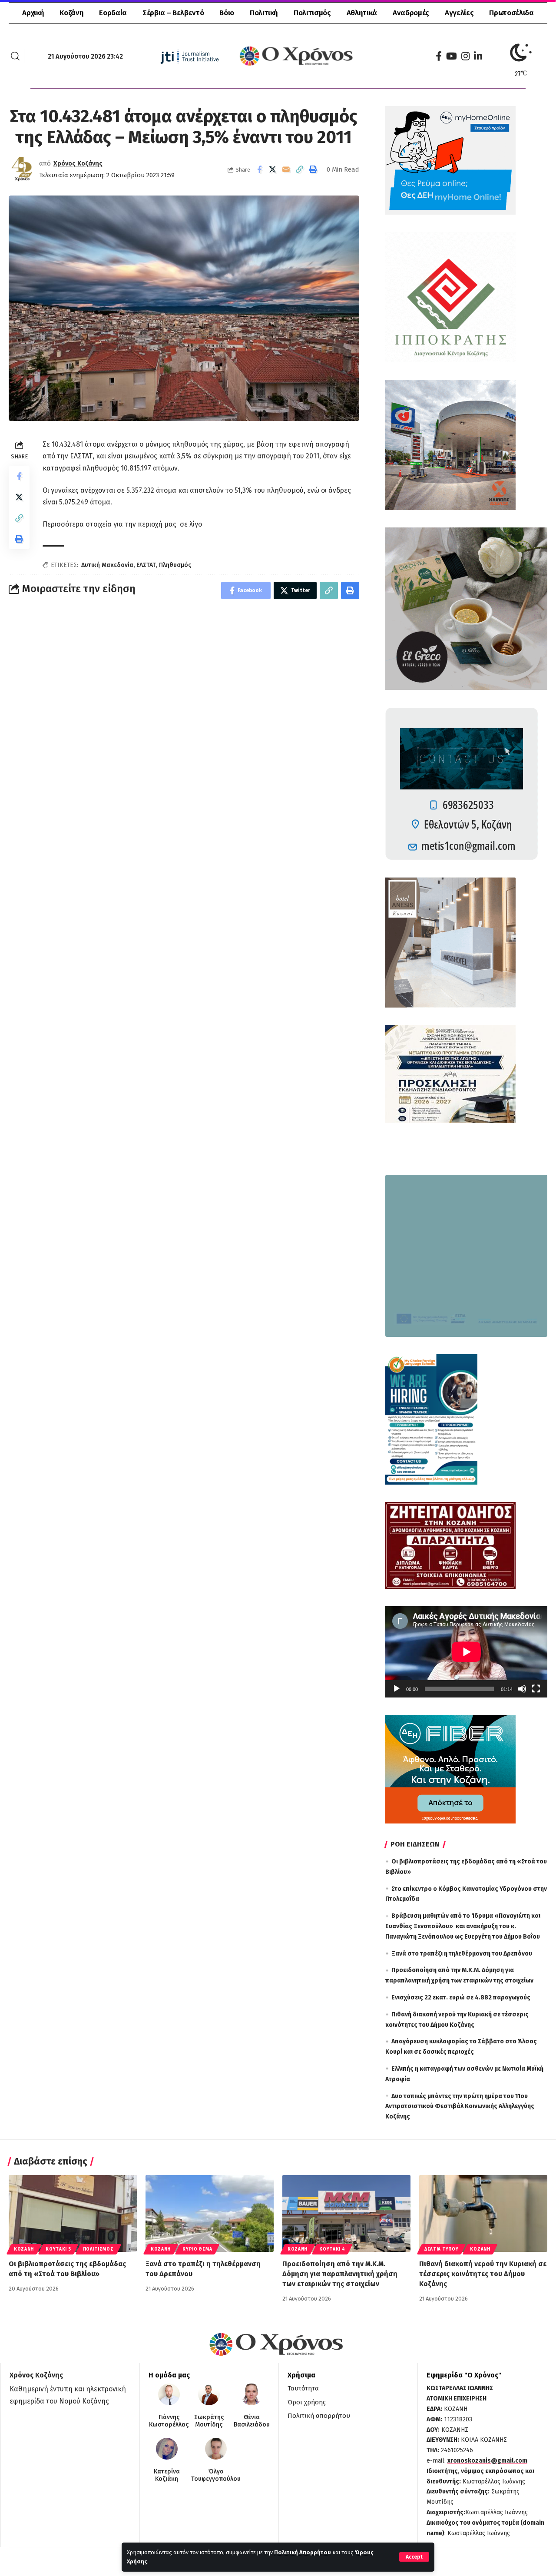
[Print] (313, 169)
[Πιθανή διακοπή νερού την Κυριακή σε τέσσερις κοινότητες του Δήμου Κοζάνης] (483, 2213)
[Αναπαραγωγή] (397, 1689)
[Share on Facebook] (259, 169)
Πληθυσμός (175, 565)
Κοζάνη (24, 2249)
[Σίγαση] (522, 1689)
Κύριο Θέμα (197, 2249)
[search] (15, 56)
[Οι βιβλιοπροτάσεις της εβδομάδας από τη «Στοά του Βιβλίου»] (73, 2213)
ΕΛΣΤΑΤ (146, 565)
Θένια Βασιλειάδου (252, 2421)
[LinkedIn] (478, 56)
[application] (466, 1652)
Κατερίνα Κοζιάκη (167, 2475)
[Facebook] (439, 56)
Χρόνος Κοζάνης (78, 163)
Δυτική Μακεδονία (107, 565)
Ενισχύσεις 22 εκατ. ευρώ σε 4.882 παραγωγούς (461, 1997)
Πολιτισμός (98, 2249)
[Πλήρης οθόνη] (536, 1689)
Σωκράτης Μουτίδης (209, 2421)
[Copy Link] (300, 169)
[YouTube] (452, 56)
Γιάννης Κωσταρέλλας (169, 2421)
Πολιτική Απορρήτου (303, 2552)
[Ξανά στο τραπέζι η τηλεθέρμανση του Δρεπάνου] (210, 2213)
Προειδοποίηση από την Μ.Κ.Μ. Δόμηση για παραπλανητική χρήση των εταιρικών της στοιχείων (340, 2274)
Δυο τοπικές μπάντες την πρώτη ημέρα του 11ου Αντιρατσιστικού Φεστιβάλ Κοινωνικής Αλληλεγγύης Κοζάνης (460, 2107)
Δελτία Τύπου (441, 2249)
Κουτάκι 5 (58, 2249)
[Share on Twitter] (273, 169)
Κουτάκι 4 (332, 2249)
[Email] (286, 169)
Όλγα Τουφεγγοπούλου (216, 2475)
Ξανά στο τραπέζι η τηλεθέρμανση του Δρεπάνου (462, 1954)
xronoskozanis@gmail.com (487, 2461)
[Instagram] (465, 56)
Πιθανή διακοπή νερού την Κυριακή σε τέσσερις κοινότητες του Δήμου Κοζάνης (483, 2274)
